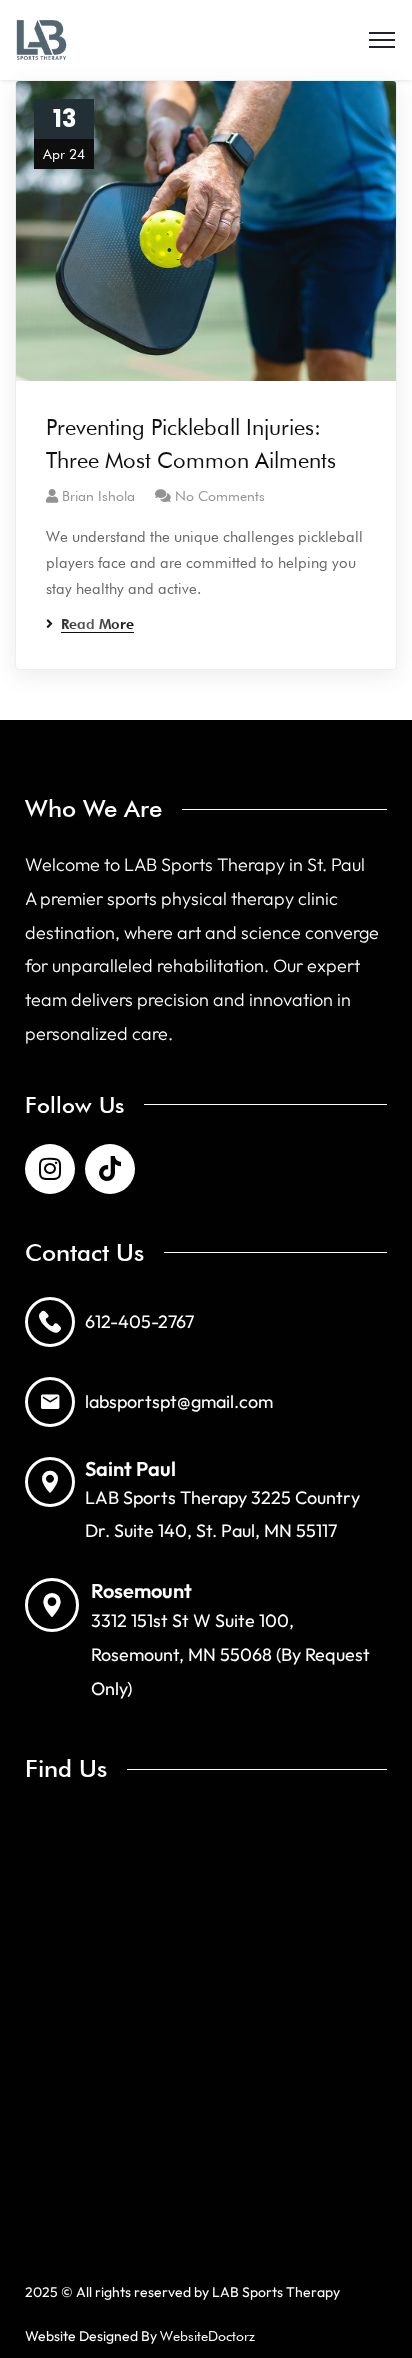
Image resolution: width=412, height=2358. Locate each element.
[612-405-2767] (50, 1322)
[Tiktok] (110, 1169)
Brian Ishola (98, 496)
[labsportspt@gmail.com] (50, 1402)
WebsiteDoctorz (207, 2336)
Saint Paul (130, 1468)
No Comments (220, 496)
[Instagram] (50, 1169)
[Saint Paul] (50, 1482)
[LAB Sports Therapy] (41, 40)
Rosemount (141, 1590)
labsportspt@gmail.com (179, 1401)
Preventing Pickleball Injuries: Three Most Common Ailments (191, 443)
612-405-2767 (139, 1321)
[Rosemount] (52, 1605)
